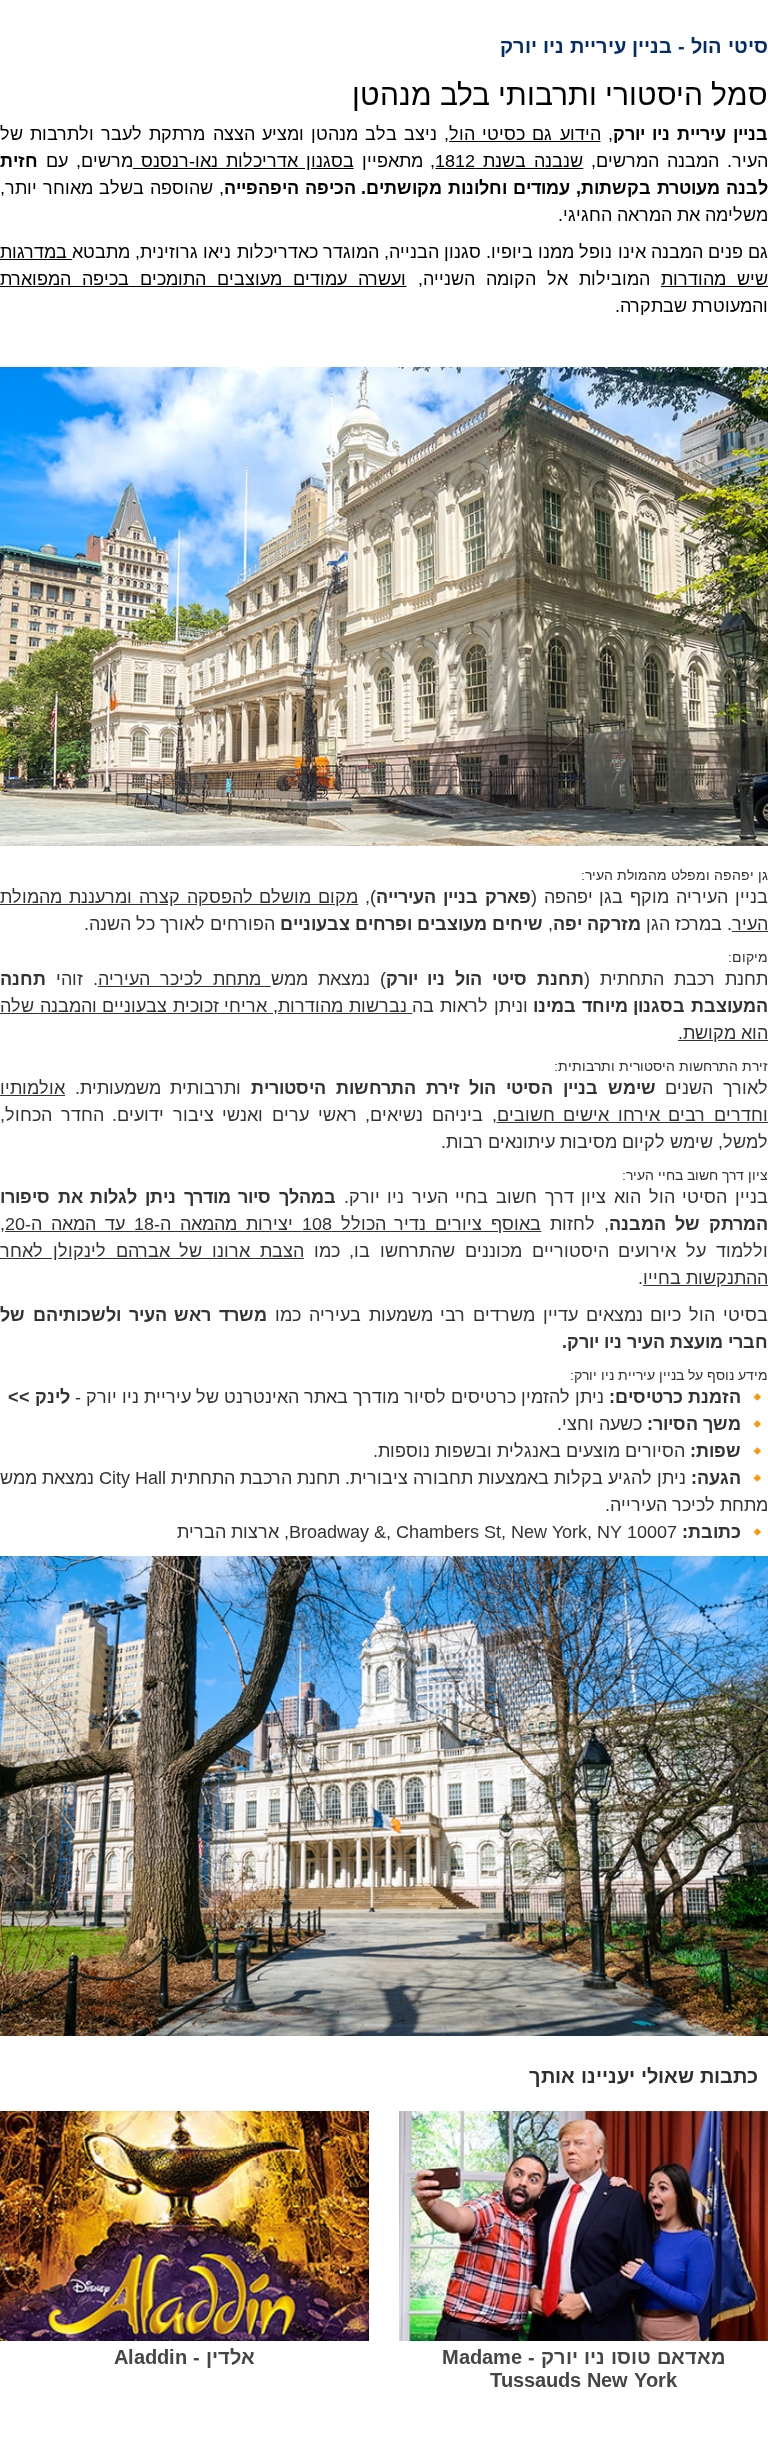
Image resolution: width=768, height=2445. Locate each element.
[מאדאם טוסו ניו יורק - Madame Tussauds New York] (583, 2226)
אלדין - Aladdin (184, 2357)
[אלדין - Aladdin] (184, 2226)
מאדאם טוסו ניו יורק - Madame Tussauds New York (584, 2368)
